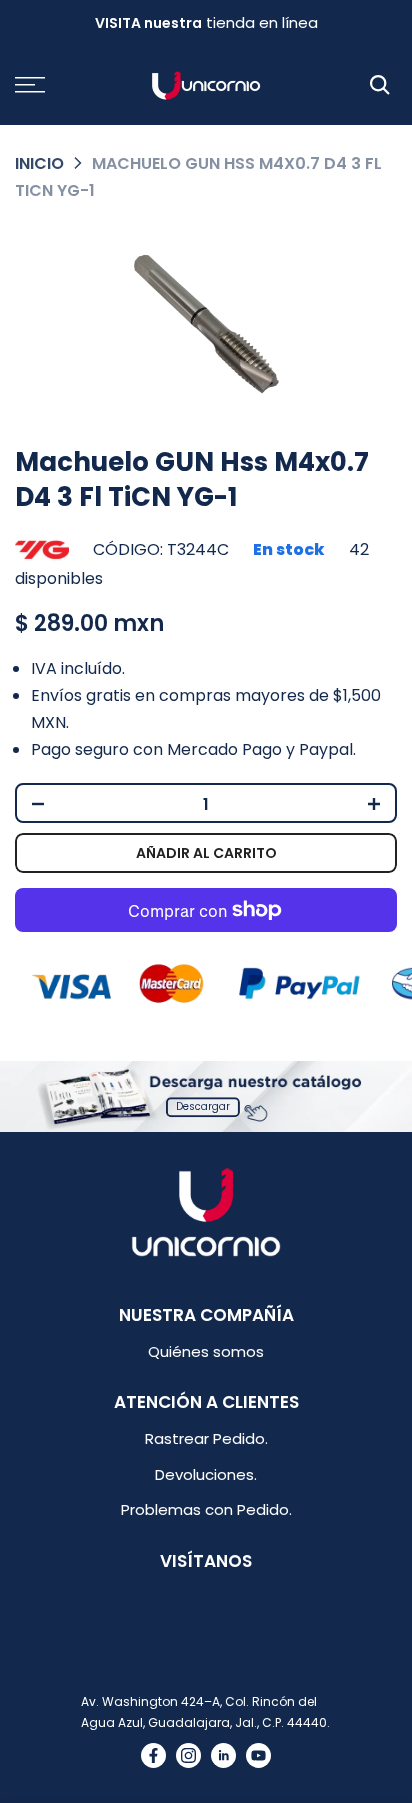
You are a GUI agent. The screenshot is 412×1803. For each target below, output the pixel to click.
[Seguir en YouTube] (258, 1755)
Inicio (39, 163)
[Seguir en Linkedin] (223, 1755)
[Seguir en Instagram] (188, 1755)
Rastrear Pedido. (206, 1438)
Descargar (203, 1106)
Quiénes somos (206, 1351)
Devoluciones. (206, 1474)
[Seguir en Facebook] (153, 1755)
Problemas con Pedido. (206, 1509)
